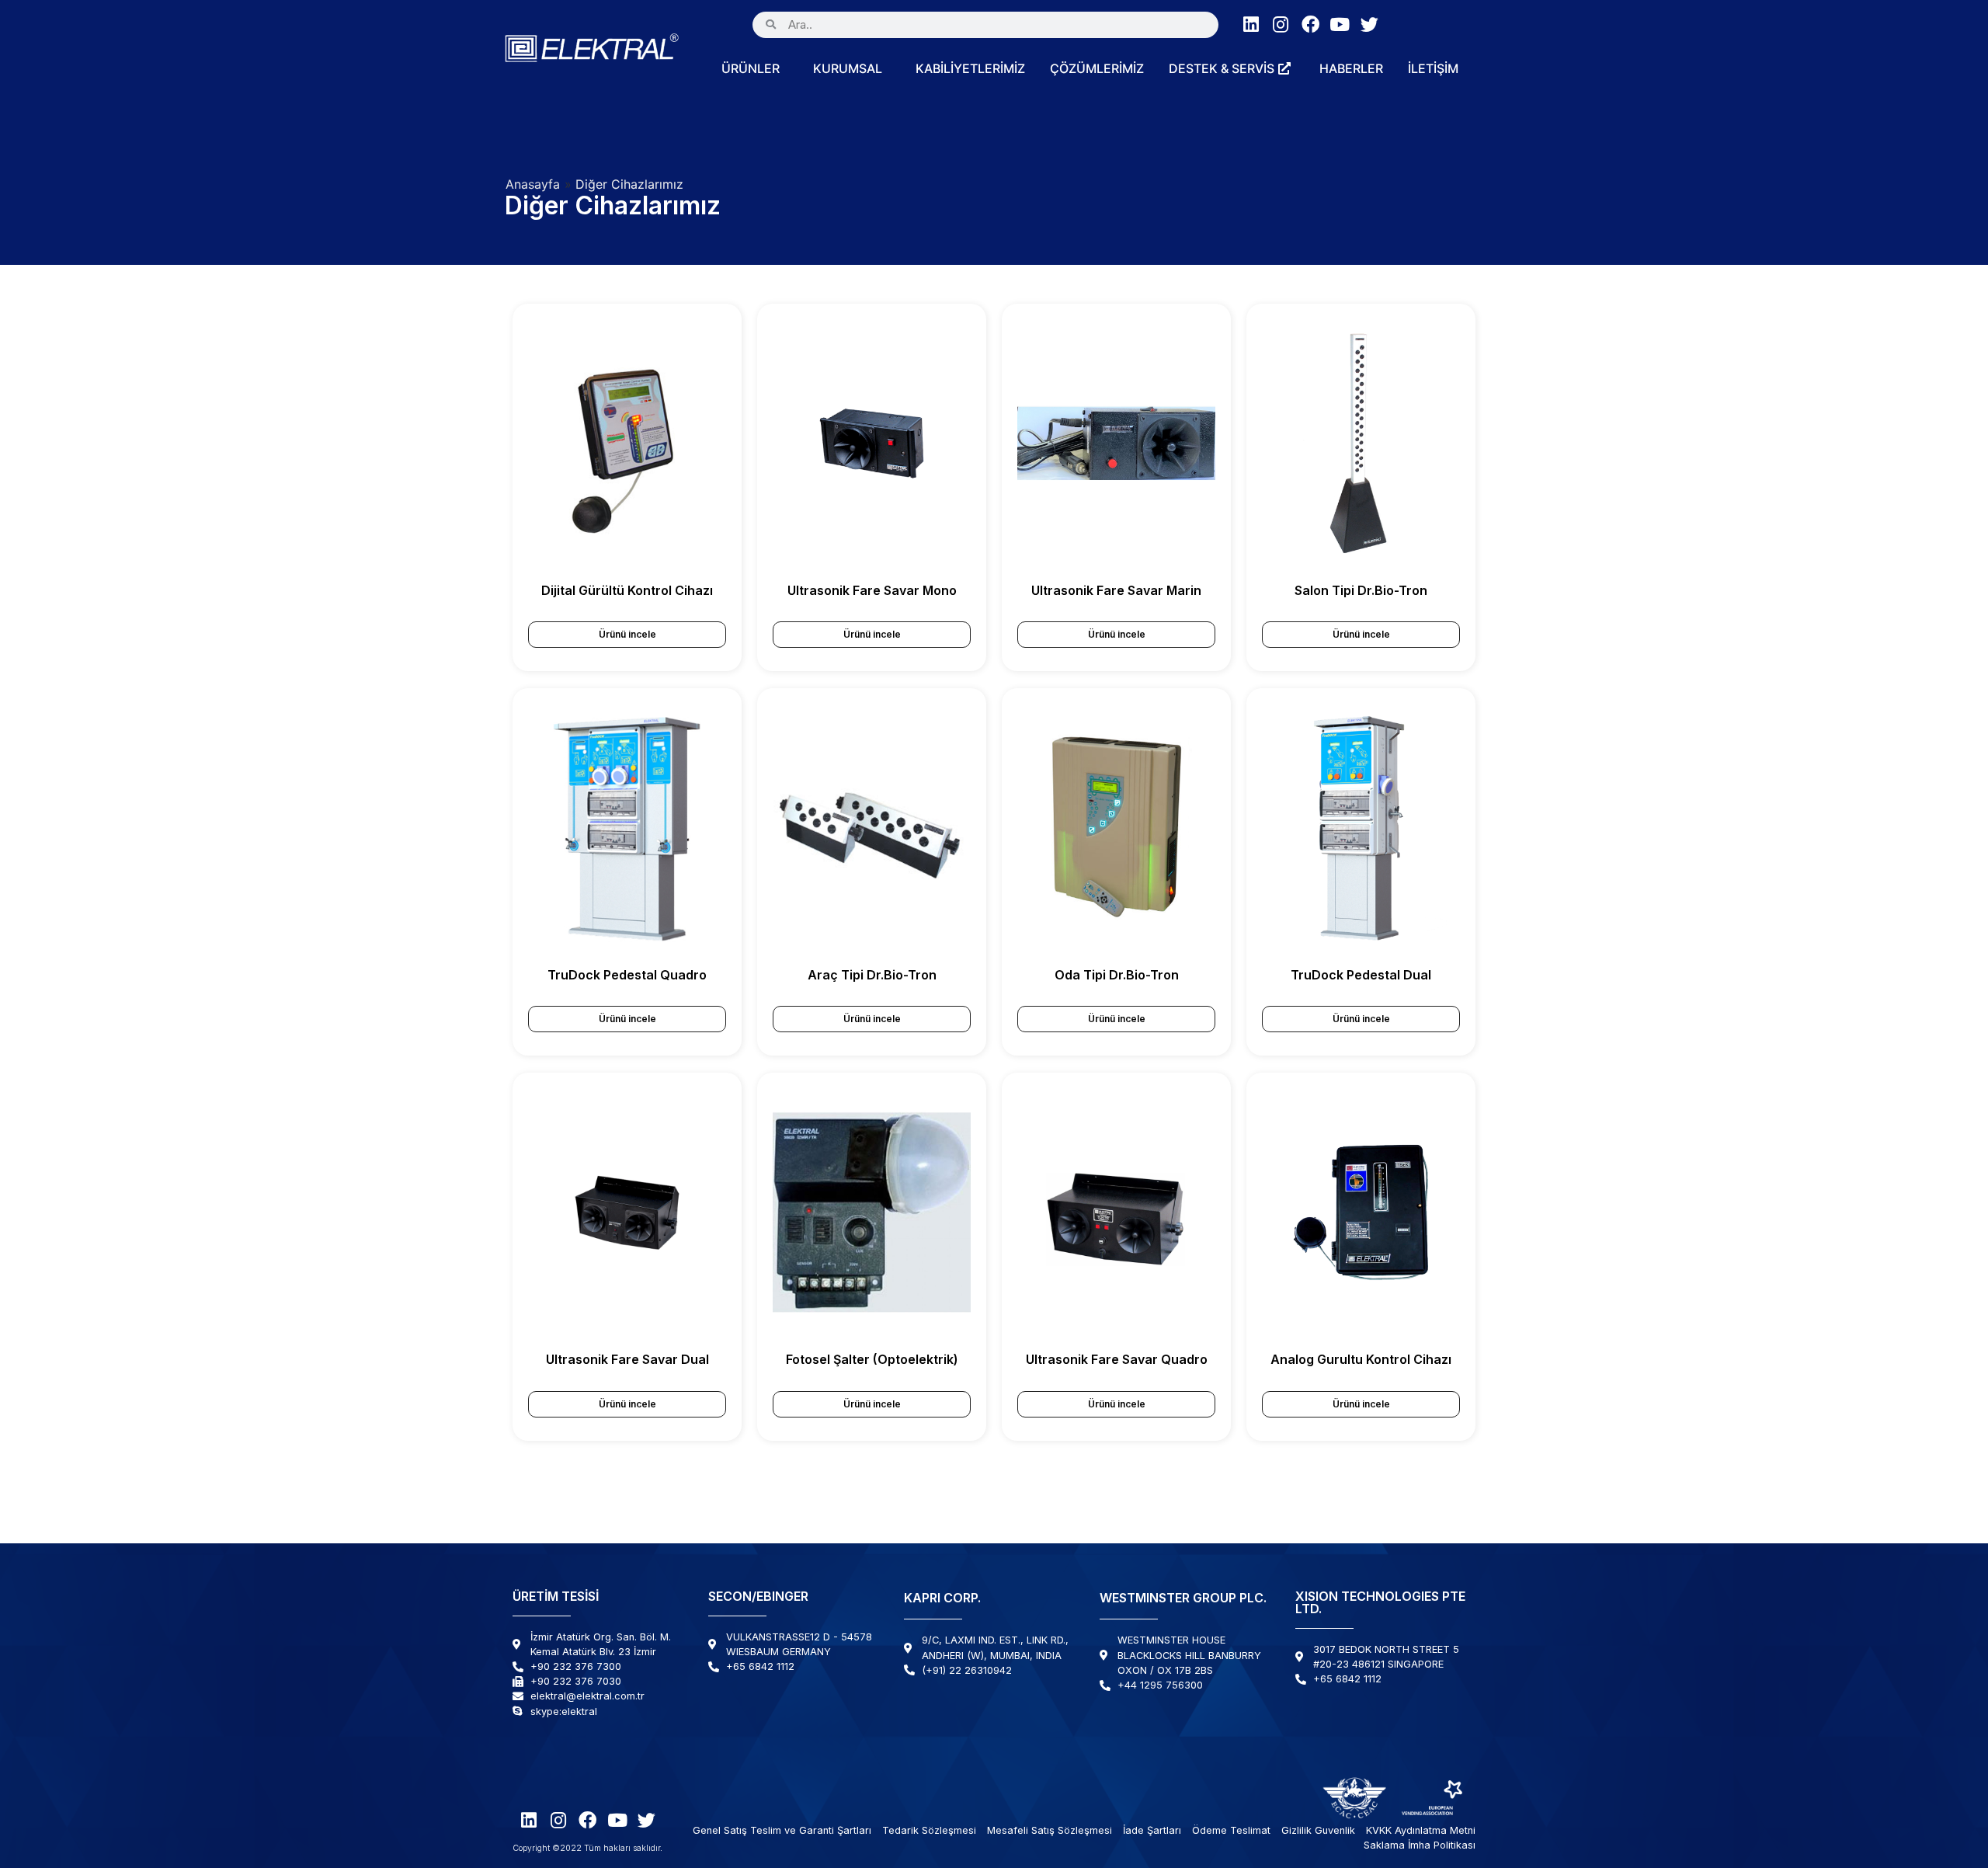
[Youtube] (1340, 24)
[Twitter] (1369, 24)
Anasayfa (533, 184)
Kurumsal (848, 68)
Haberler (1351, 68)
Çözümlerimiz (1097, 68)
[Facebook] (1310, 24)
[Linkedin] (1251, 24)
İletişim (1433, 68)
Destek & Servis (1222, 68)
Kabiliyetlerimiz (970, 68)
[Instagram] (1281, 24)
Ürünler (751, 68)
